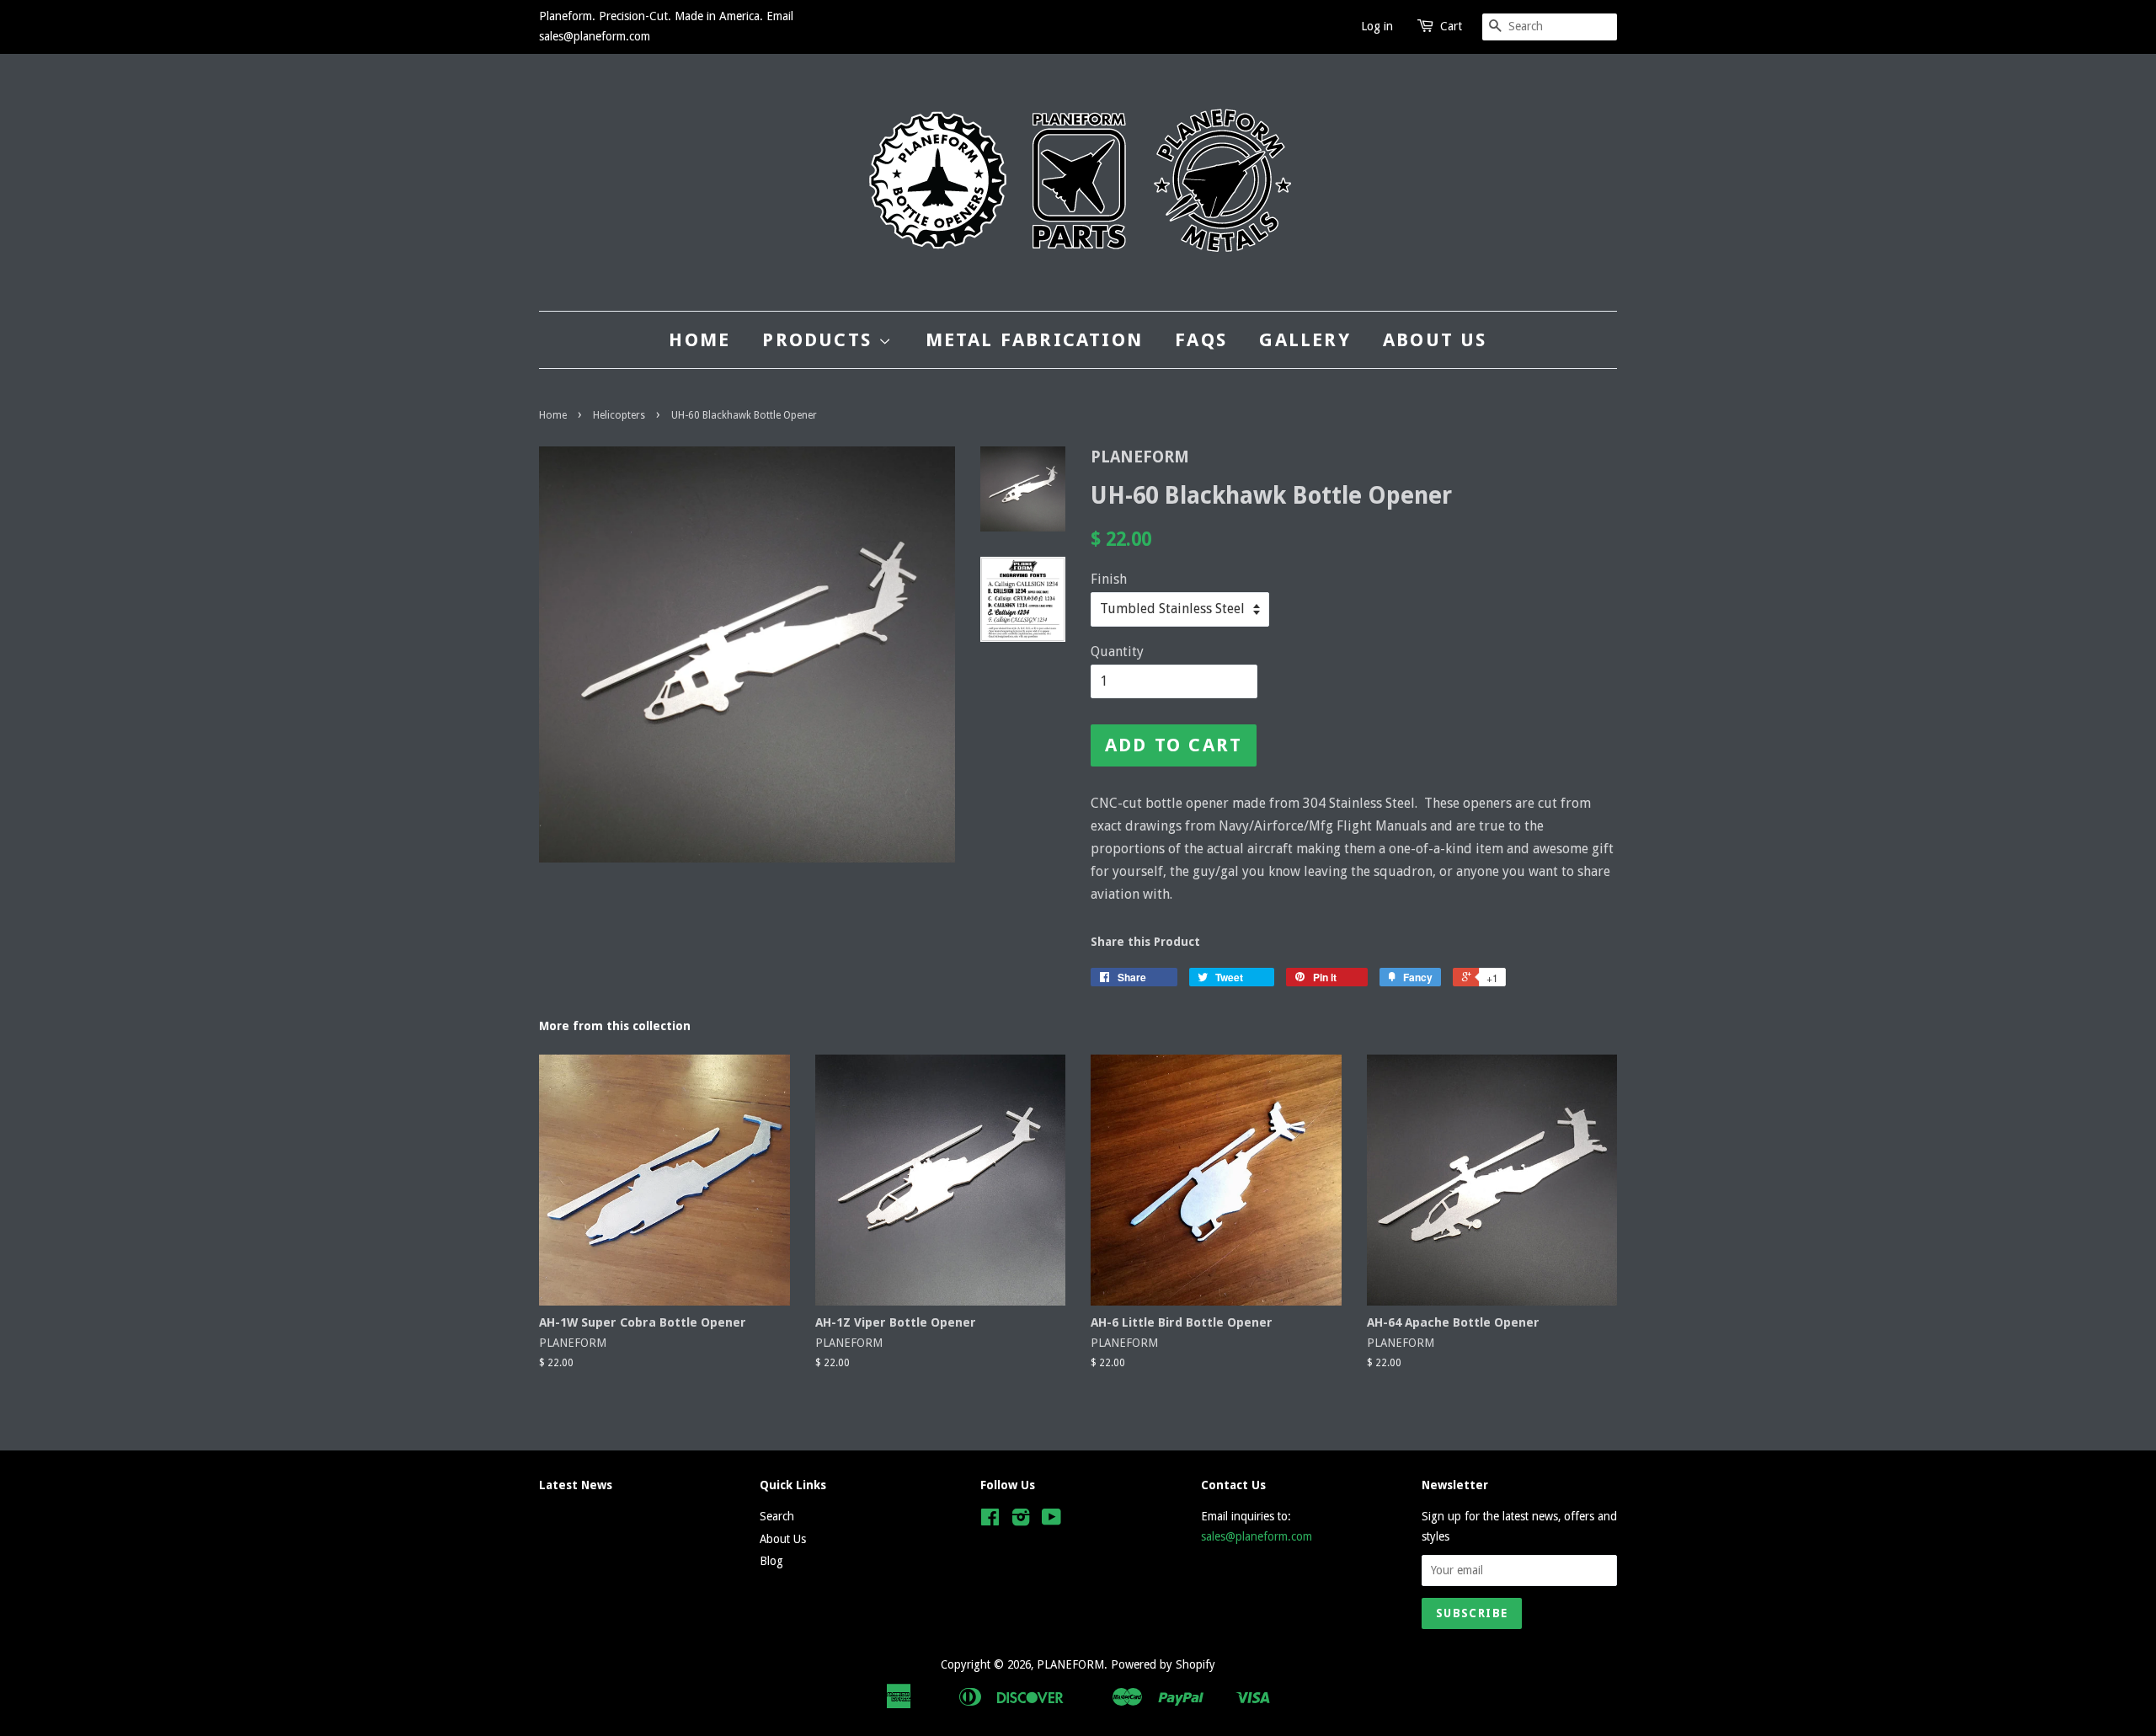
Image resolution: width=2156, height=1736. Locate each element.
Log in (1377, 26)
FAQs (1201, 340)
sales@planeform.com (1257, 1536)
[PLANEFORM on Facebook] (990, 1520)
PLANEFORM (1070, 1664)
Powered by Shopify (1163, 1664)
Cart (1451, 26)
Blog (771, 1561)
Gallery (1305, 340)
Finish (1109, 579)
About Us (1435, 340)
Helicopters (619, 415)
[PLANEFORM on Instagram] (1021, 1520)
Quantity (1117, 652)
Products (820, 340)
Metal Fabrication (1034, 340)
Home (699, 340)
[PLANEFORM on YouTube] (1051, 1520)
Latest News (576, 1485)
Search (777, 1516)
